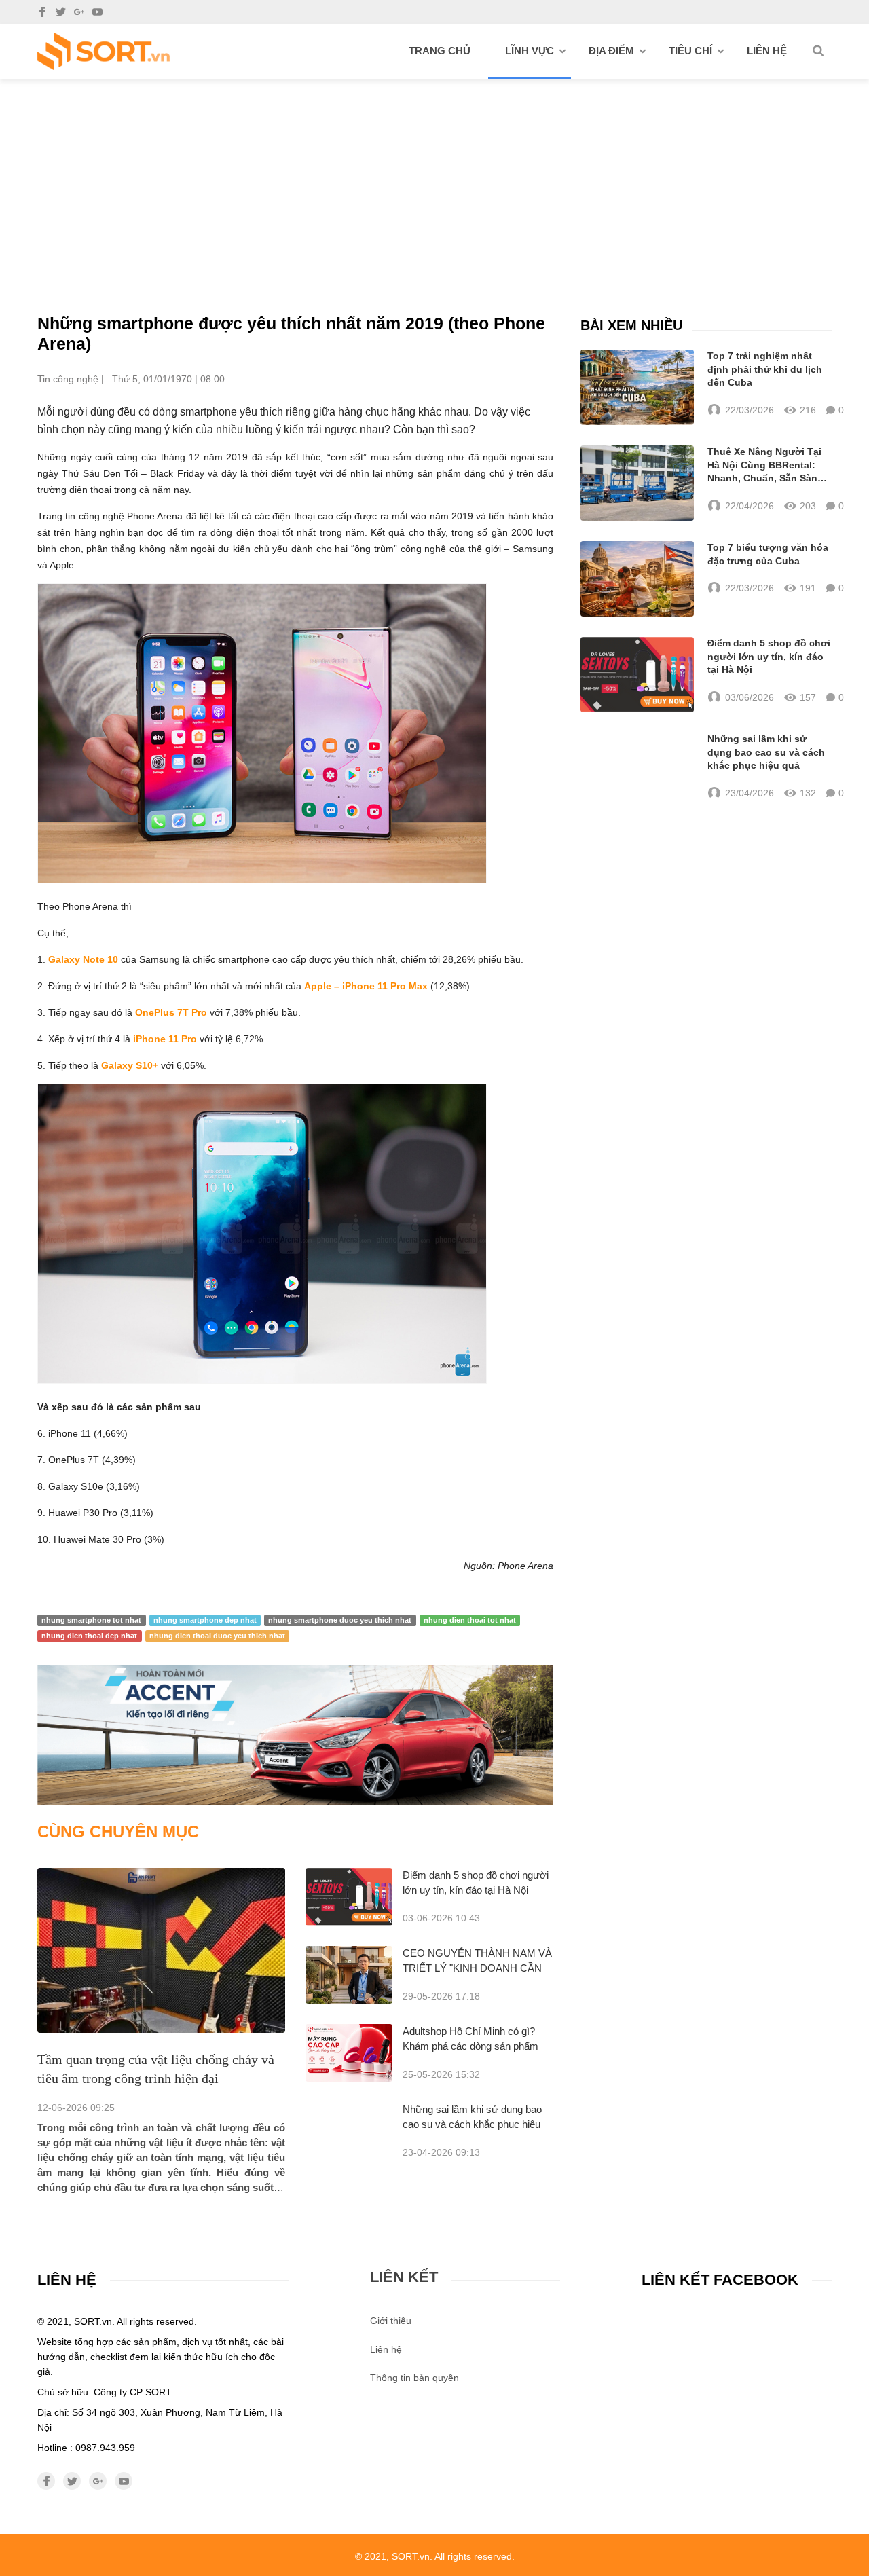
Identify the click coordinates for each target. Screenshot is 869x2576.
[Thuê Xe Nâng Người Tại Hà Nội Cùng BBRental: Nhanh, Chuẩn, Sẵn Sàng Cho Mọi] (637, 483)
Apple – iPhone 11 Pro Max (366, 986)
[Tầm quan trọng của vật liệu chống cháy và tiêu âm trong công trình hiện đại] (161, 1950)
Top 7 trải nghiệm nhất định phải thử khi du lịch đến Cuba (765, 369)
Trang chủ (440, 51)
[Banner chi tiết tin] (295, 1734)
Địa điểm (611, 51)
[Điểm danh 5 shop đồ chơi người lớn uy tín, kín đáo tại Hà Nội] (349, 1897)
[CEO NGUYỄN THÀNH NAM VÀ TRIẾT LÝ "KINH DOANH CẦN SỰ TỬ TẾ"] (349, 1975)
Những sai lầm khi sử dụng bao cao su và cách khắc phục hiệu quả (472, 2124)
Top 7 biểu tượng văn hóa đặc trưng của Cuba (768, 554)
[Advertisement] (434, 181)
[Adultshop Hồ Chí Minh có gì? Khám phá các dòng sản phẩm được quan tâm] (349, 2053)
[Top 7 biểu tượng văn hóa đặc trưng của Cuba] (637, 579)
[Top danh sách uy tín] (104, 51)
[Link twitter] (61, 12)
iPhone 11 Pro (165, 1039)
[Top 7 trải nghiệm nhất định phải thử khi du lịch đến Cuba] (637, 387)
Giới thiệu (391, 2321)
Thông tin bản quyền (414, 2378)
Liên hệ (767, 51)
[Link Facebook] (42, 12)
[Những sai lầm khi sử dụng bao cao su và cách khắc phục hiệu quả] (637, 767)
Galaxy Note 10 (83, 959)
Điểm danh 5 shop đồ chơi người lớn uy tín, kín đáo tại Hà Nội (769, 656)
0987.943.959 (105, 2448)
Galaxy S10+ (130, 1065)
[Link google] (79, 12)
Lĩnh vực (530, 51)
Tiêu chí (690, 51)
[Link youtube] (97, 12)
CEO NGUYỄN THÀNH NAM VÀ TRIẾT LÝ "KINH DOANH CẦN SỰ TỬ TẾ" (477, 1968)
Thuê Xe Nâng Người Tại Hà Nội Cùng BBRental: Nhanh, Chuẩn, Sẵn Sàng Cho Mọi (765, 466)
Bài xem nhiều (631, 325)
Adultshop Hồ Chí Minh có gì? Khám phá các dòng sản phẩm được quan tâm (470, 2046)
